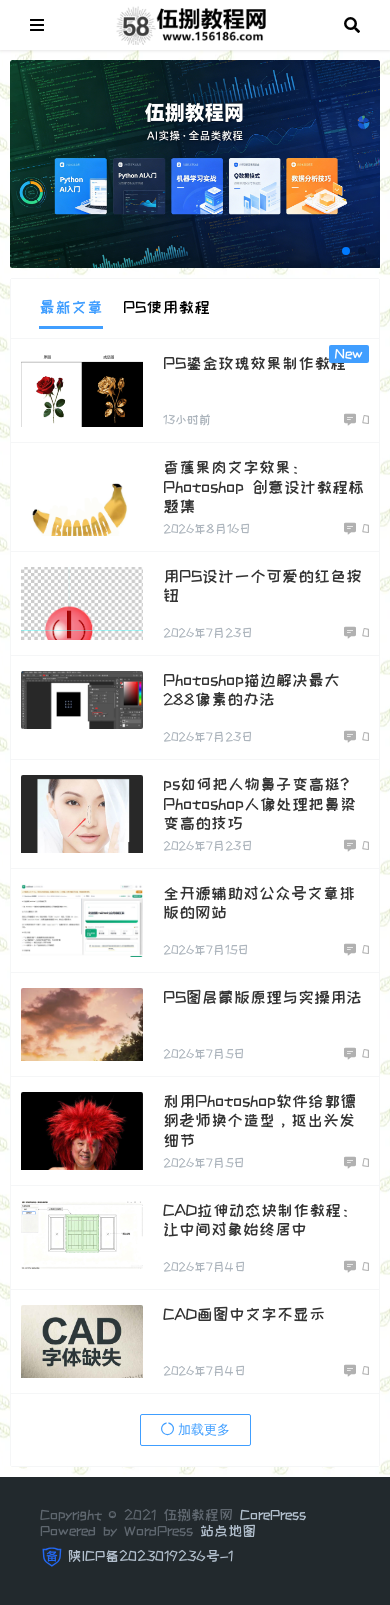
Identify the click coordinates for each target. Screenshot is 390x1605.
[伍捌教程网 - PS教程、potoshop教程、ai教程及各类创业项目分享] (194, 23)
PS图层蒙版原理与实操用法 (262, 997)
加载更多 (202, 1429)
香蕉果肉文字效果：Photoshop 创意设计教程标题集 (263, 486)
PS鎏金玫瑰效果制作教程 (254, 363)
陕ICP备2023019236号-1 (150, 1556)
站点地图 (228, 1531)
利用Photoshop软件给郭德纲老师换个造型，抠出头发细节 (259, 1120)
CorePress (273, 1515)
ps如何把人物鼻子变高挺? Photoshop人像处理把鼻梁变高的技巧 (259, 803)
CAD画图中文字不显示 (244, 1314)
